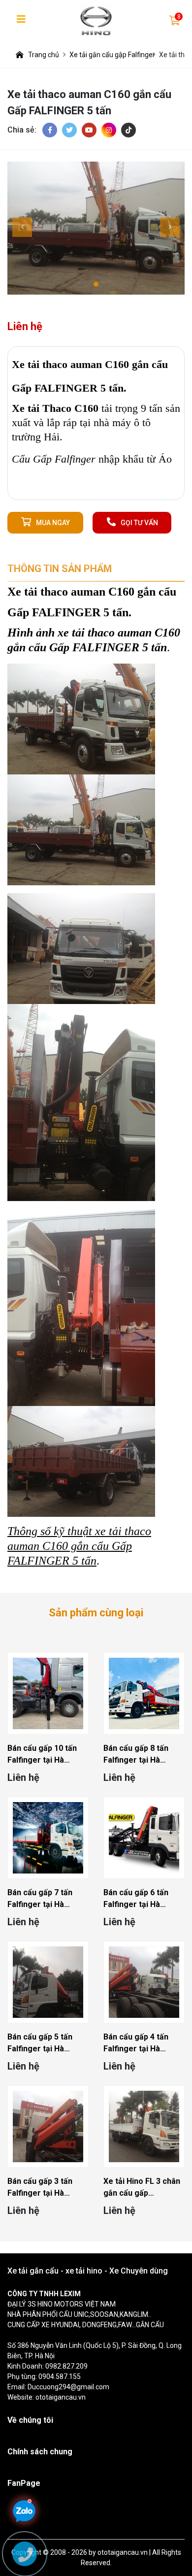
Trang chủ (44, 55)
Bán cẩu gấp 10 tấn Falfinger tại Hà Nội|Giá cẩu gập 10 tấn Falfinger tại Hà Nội (48, 1755)
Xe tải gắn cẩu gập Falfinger (112, 55)
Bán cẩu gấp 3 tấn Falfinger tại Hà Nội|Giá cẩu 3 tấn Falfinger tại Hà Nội (43, 2188)
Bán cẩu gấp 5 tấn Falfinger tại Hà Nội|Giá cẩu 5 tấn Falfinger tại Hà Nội (43, 2043)
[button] (96, 284)
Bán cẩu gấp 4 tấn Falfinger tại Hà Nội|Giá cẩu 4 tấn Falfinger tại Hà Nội (139, 2043)
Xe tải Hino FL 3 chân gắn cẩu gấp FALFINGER (142, 2188)
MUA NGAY (53, 523)
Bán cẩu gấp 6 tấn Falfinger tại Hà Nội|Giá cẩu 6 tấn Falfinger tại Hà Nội (139, 1899)
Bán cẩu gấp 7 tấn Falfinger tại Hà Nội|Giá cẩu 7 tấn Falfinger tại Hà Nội (43, 1899)
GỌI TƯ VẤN (139, 523)
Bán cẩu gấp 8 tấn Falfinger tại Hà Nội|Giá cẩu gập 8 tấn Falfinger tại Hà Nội (142, 1755)
